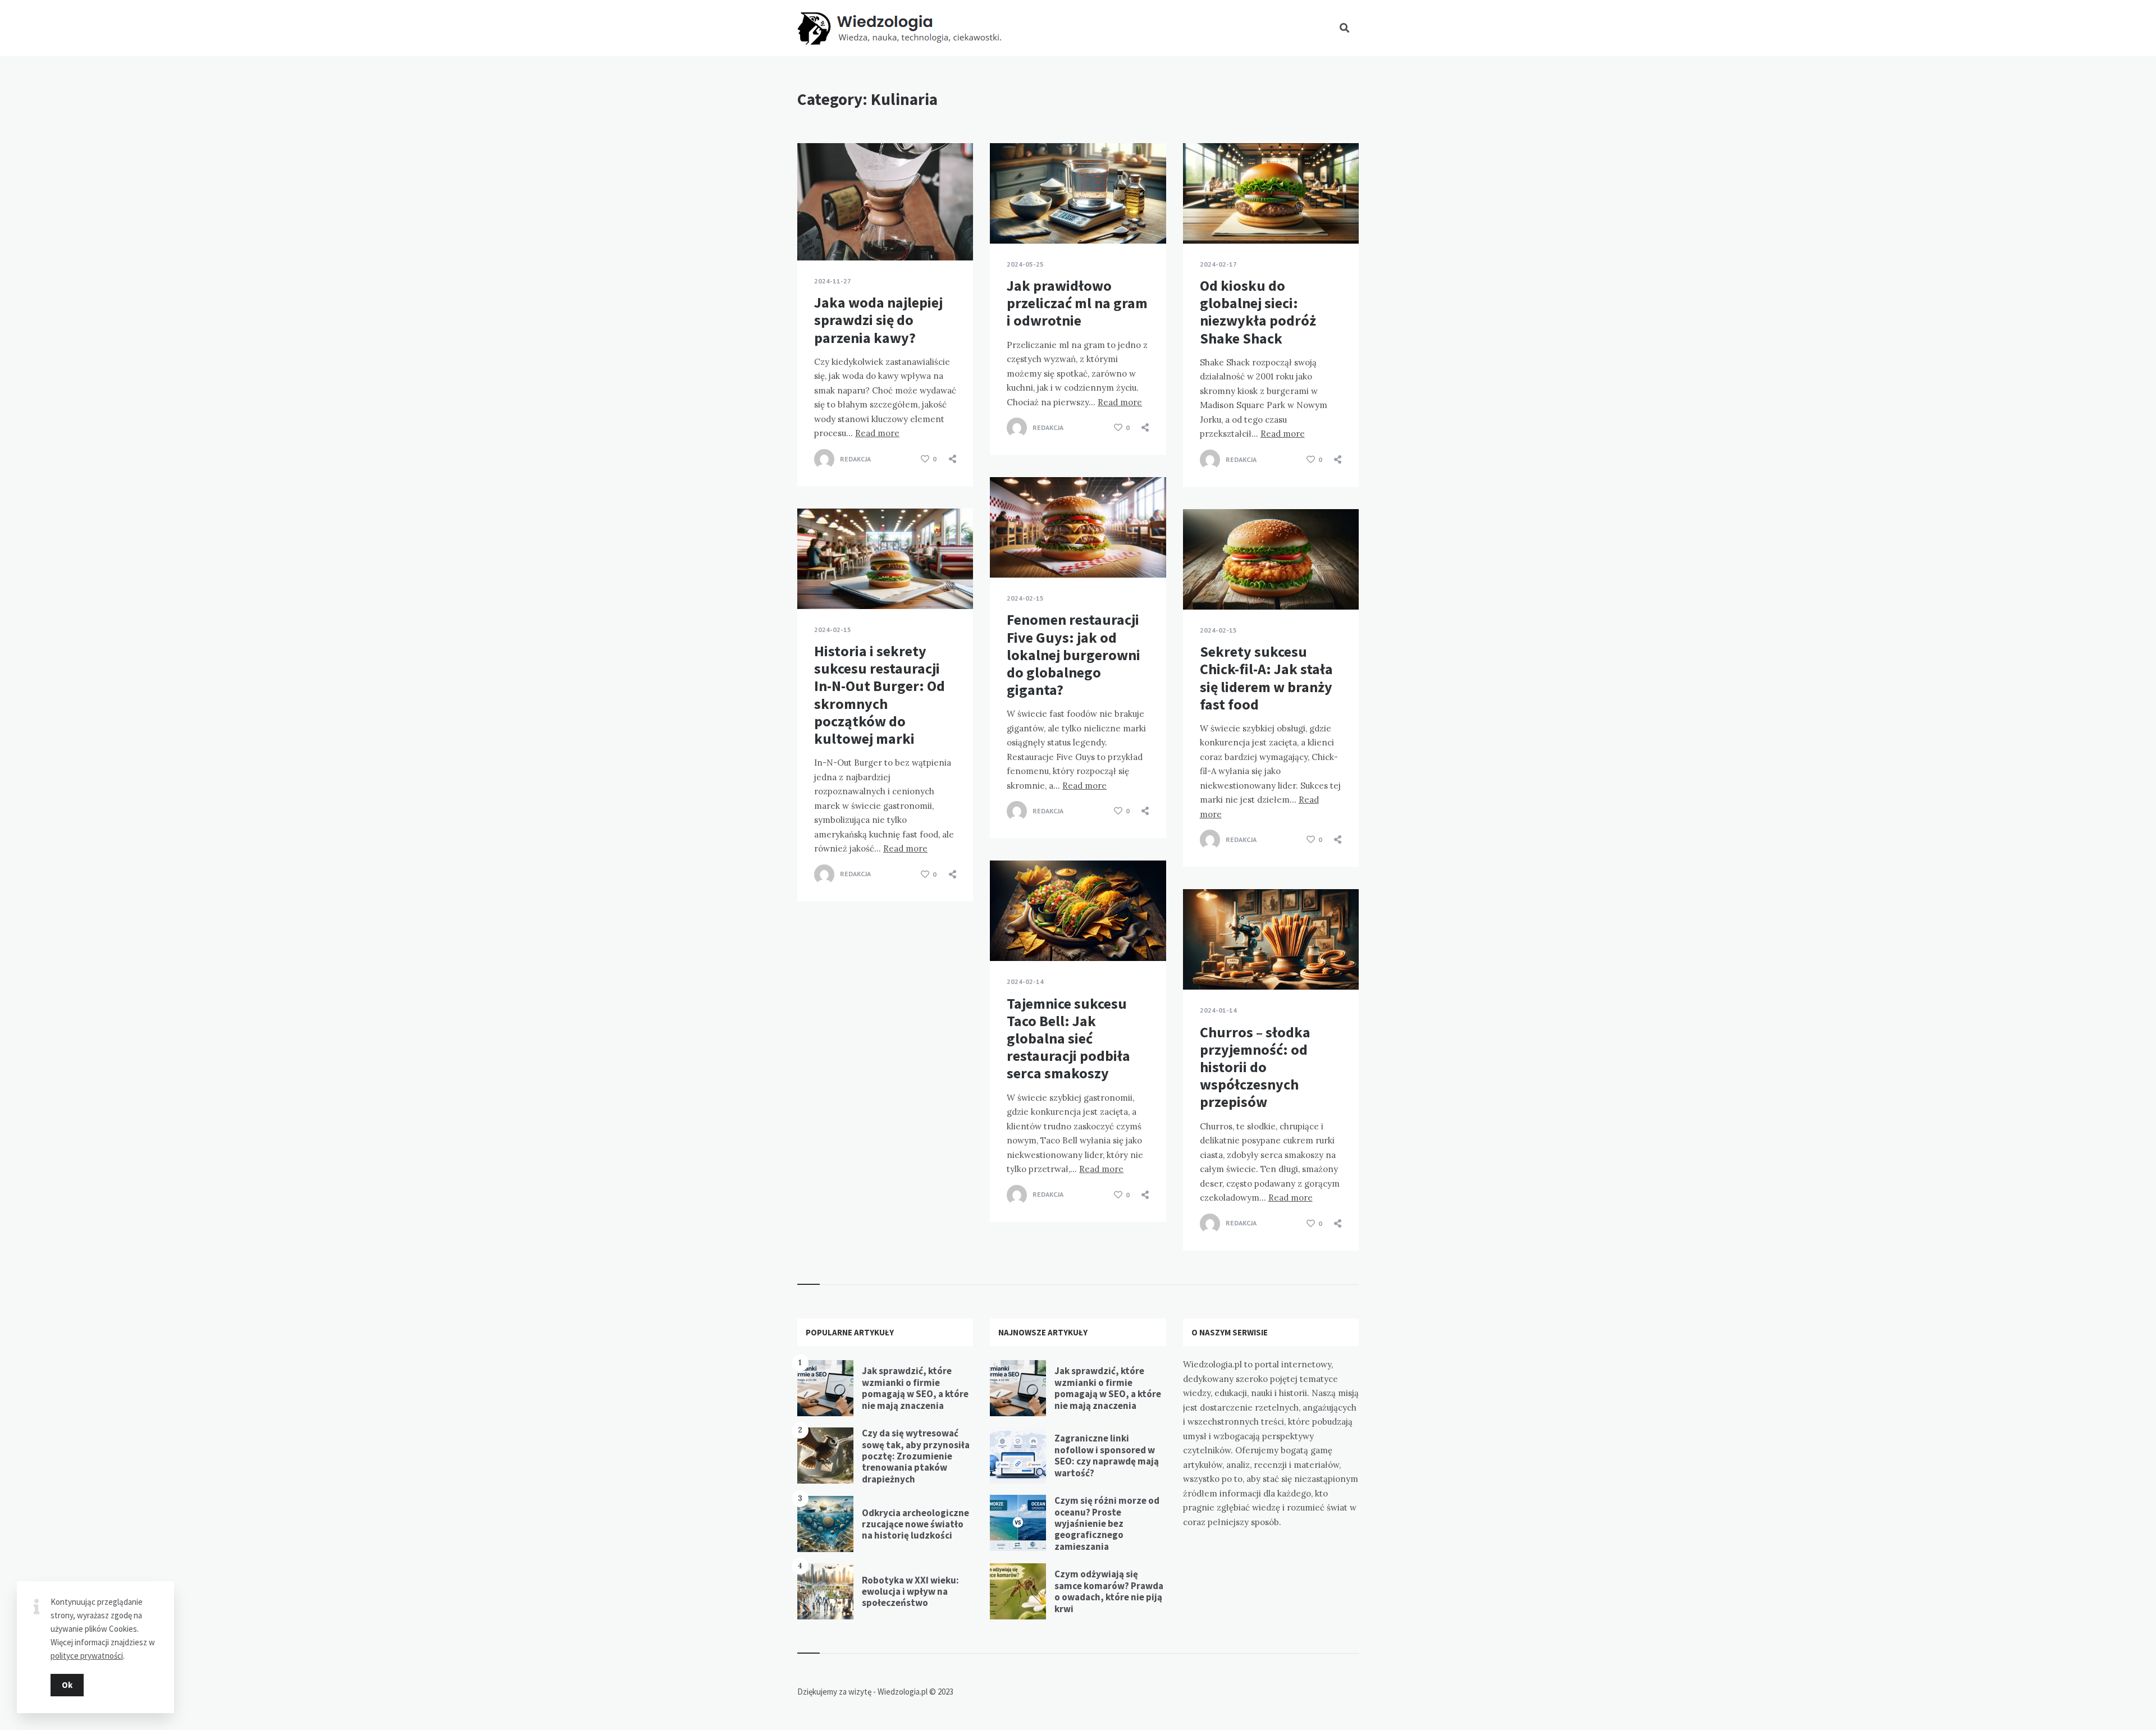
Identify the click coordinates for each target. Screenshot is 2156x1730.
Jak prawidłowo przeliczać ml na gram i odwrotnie (1077, 303)
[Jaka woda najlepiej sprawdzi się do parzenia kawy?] (814, 232)
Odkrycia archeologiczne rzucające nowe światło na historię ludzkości (915, 1524)
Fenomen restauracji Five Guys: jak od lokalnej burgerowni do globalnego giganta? (1074, 655)
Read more (877, 433)
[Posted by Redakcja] (824, 459)
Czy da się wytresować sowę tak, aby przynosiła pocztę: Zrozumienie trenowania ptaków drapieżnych (916, 1456)
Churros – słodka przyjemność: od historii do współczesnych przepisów (1255, 1067)
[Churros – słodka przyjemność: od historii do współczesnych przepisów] (1200, 962)
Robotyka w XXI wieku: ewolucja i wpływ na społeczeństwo (910, 1592)
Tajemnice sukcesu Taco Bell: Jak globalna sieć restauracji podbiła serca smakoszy (1068, 1038)
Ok (67, 1685)
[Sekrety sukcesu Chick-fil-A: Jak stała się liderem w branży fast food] (1200, 582)
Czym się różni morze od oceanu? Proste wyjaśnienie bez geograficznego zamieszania (1107, 1523)
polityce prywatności (87, 1656)
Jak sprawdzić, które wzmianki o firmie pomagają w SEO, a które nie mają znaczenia (915, 1388)
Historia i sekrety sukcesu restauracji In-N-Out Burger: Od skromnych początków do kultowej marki (880, 695)
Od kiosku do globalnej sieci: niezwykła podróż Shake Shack (1258, 312)
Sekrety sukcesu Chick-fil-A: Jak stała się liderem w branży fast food (1266, 678)
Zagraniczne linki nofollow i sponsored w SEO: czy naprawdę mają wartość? (1107, 1455)
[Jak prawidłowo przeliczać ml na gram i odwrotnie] (1007, 216)
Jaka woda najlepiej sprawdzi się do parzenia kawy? (878, 320)
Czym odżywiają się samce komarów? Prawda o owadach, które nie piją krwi (1109, 1591)
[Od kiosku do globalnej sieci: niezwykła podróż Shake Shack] (1200, 216)
